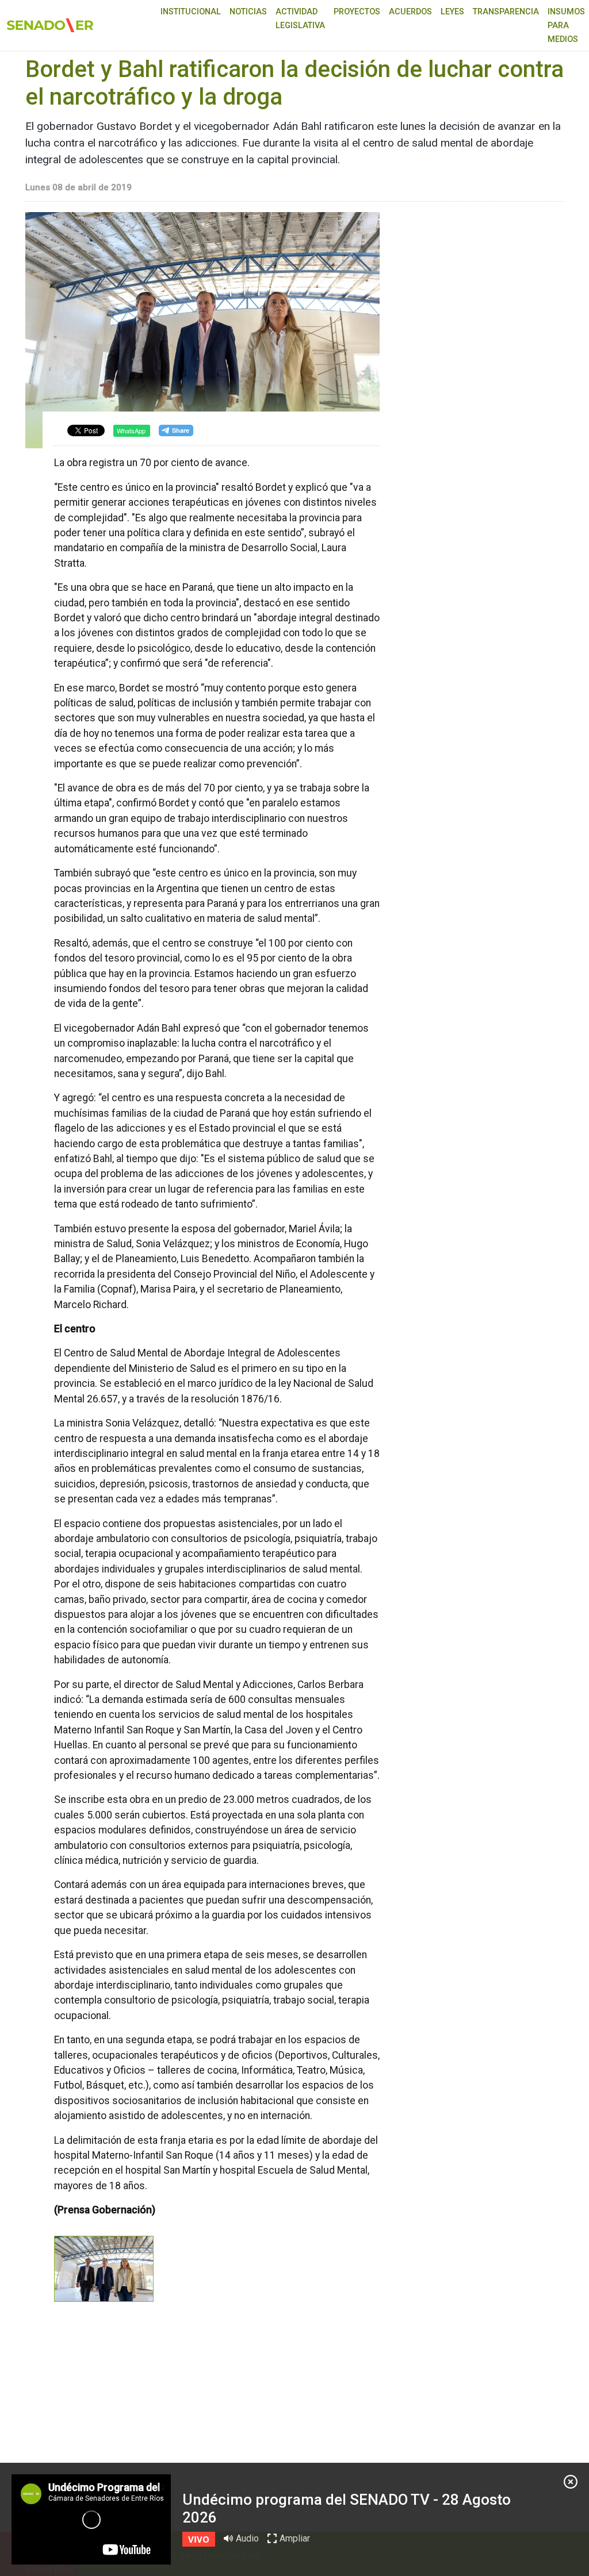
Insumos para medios (566, 26)
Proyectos (357, 12)
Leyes (452, 12)
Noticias (248, 12)
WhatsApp (131, 430)
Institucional (191, 12)
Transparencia (506, 12)
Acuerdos (410, 12)
